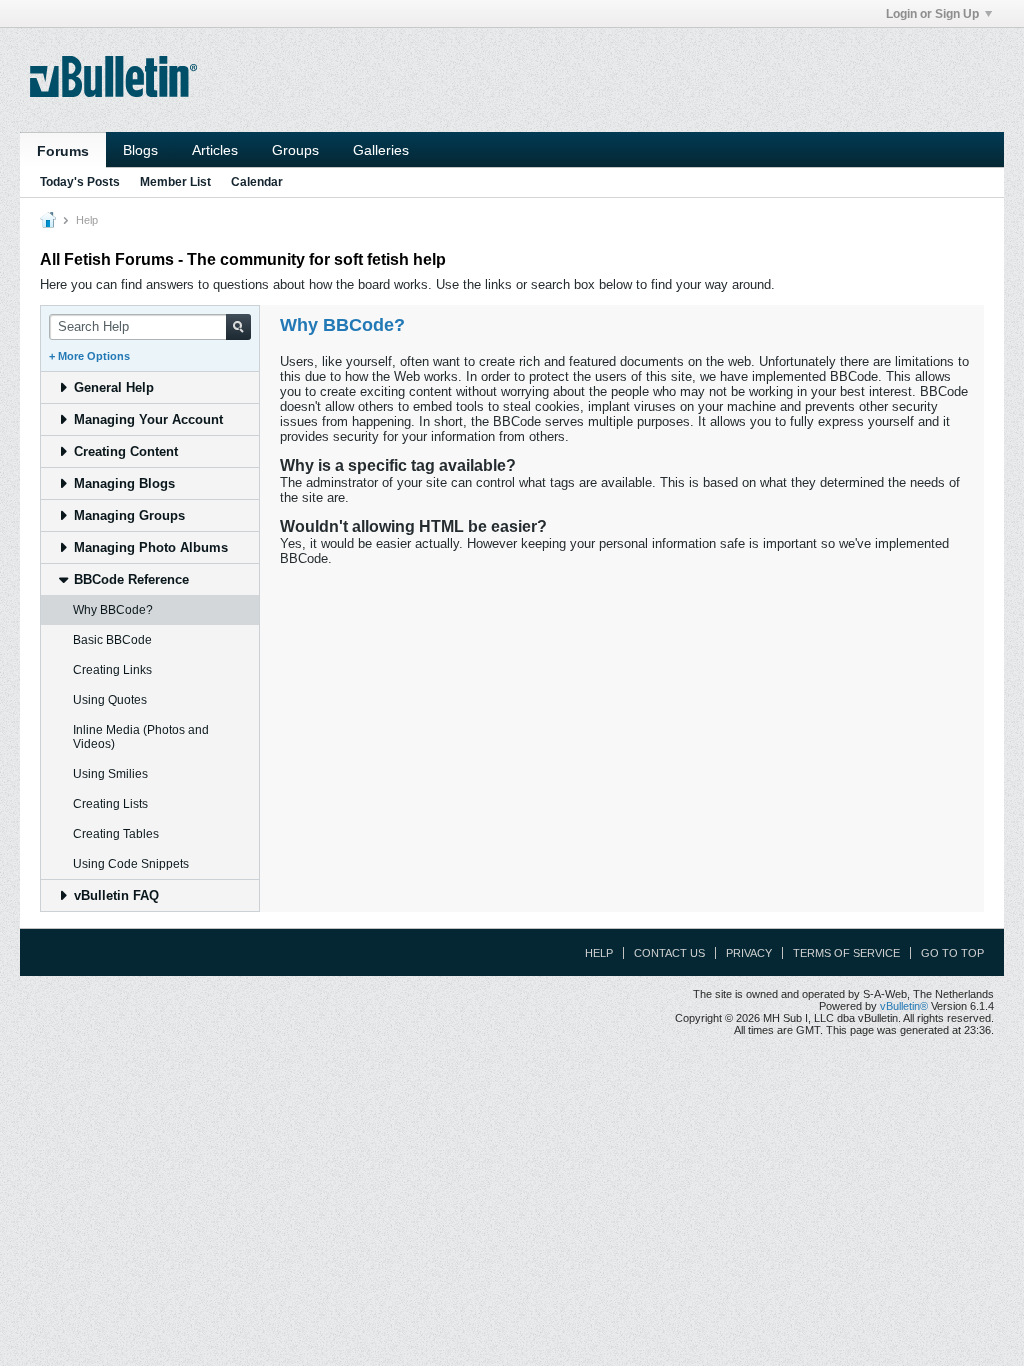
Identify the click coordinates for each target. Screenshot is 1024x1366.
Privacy (749, 953)
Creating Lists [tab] (110, 804)
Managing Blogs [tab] (124, 483)
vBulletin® (904, 1006)
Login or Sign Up (932, 14)
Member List (175, 182)
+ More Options (89, 356)
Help (599, 953)
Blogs (140, 150)
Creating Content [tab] (126, 451)
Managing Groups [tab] (129, 515)
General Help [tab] (114, 387)
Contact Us (669, 953)
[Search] (238, 327)
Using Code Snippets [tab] (131, 864)
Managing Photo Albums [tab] (151, 547)
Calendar (257, 182)
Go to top (952, 953)
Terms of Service (846, 953)
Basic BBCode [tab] (112, 640)
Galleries (381, 150)
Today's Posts (80, 182)
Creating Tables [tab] (116, 834)
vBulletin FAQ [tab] (116, 895)
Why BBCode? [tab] (113, 610)
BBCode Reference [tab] (131, 579)
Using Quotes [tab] (110, 700)
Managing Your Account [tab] (148, 419)
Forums (63, 151)
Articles (215, 150)
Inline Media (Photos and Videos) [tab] (141, 737)
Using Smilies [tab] (110, 774)
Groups (295, 150)
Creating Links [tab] (112, 670)
